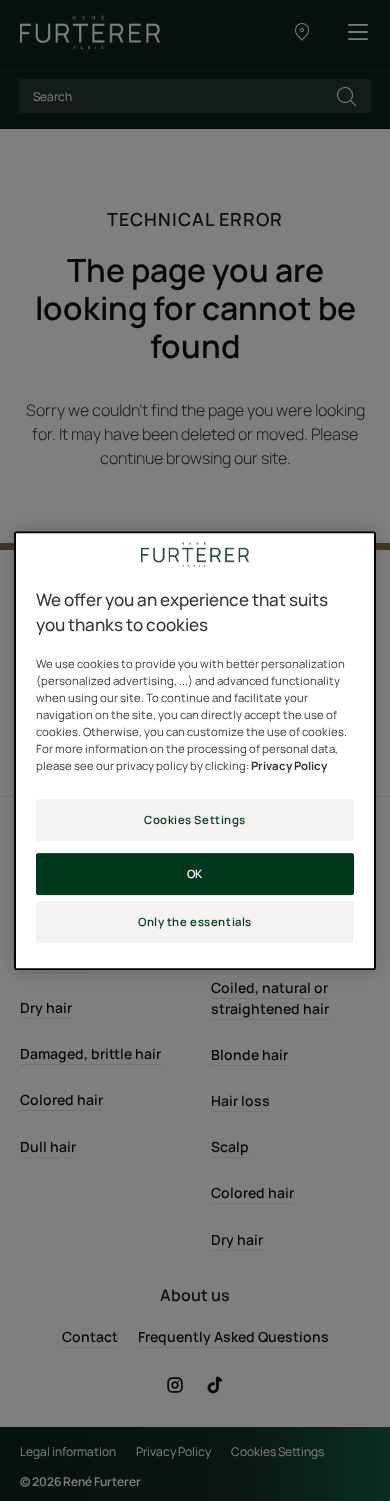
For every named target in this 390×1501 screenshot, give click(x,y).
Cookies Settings (195, 820)
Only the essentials (195, 922)
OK (195, 873)
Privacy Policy (289, 766)
